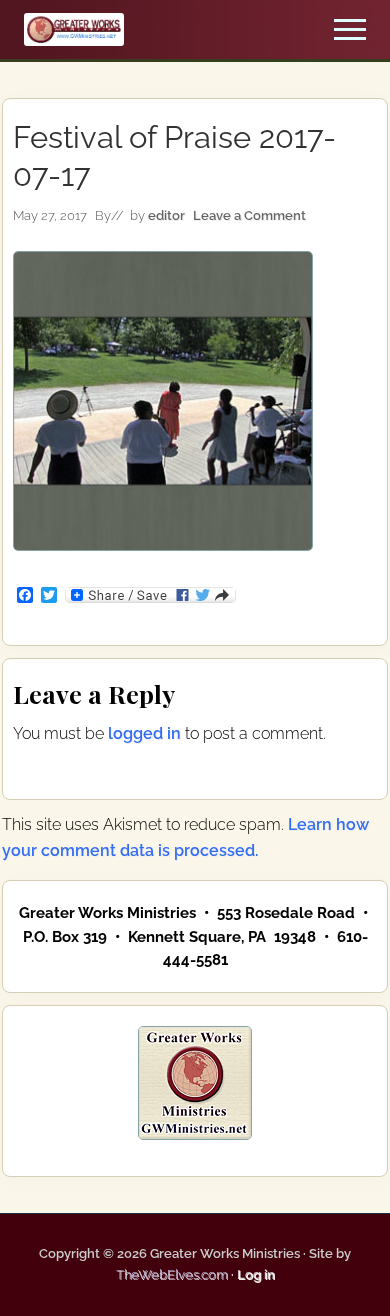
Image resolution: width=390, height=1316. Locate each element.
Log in (256, 1274)
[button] (350, 29)
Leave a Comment (249, 215)
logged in (144, 733)
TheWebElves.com (172, 1274)
